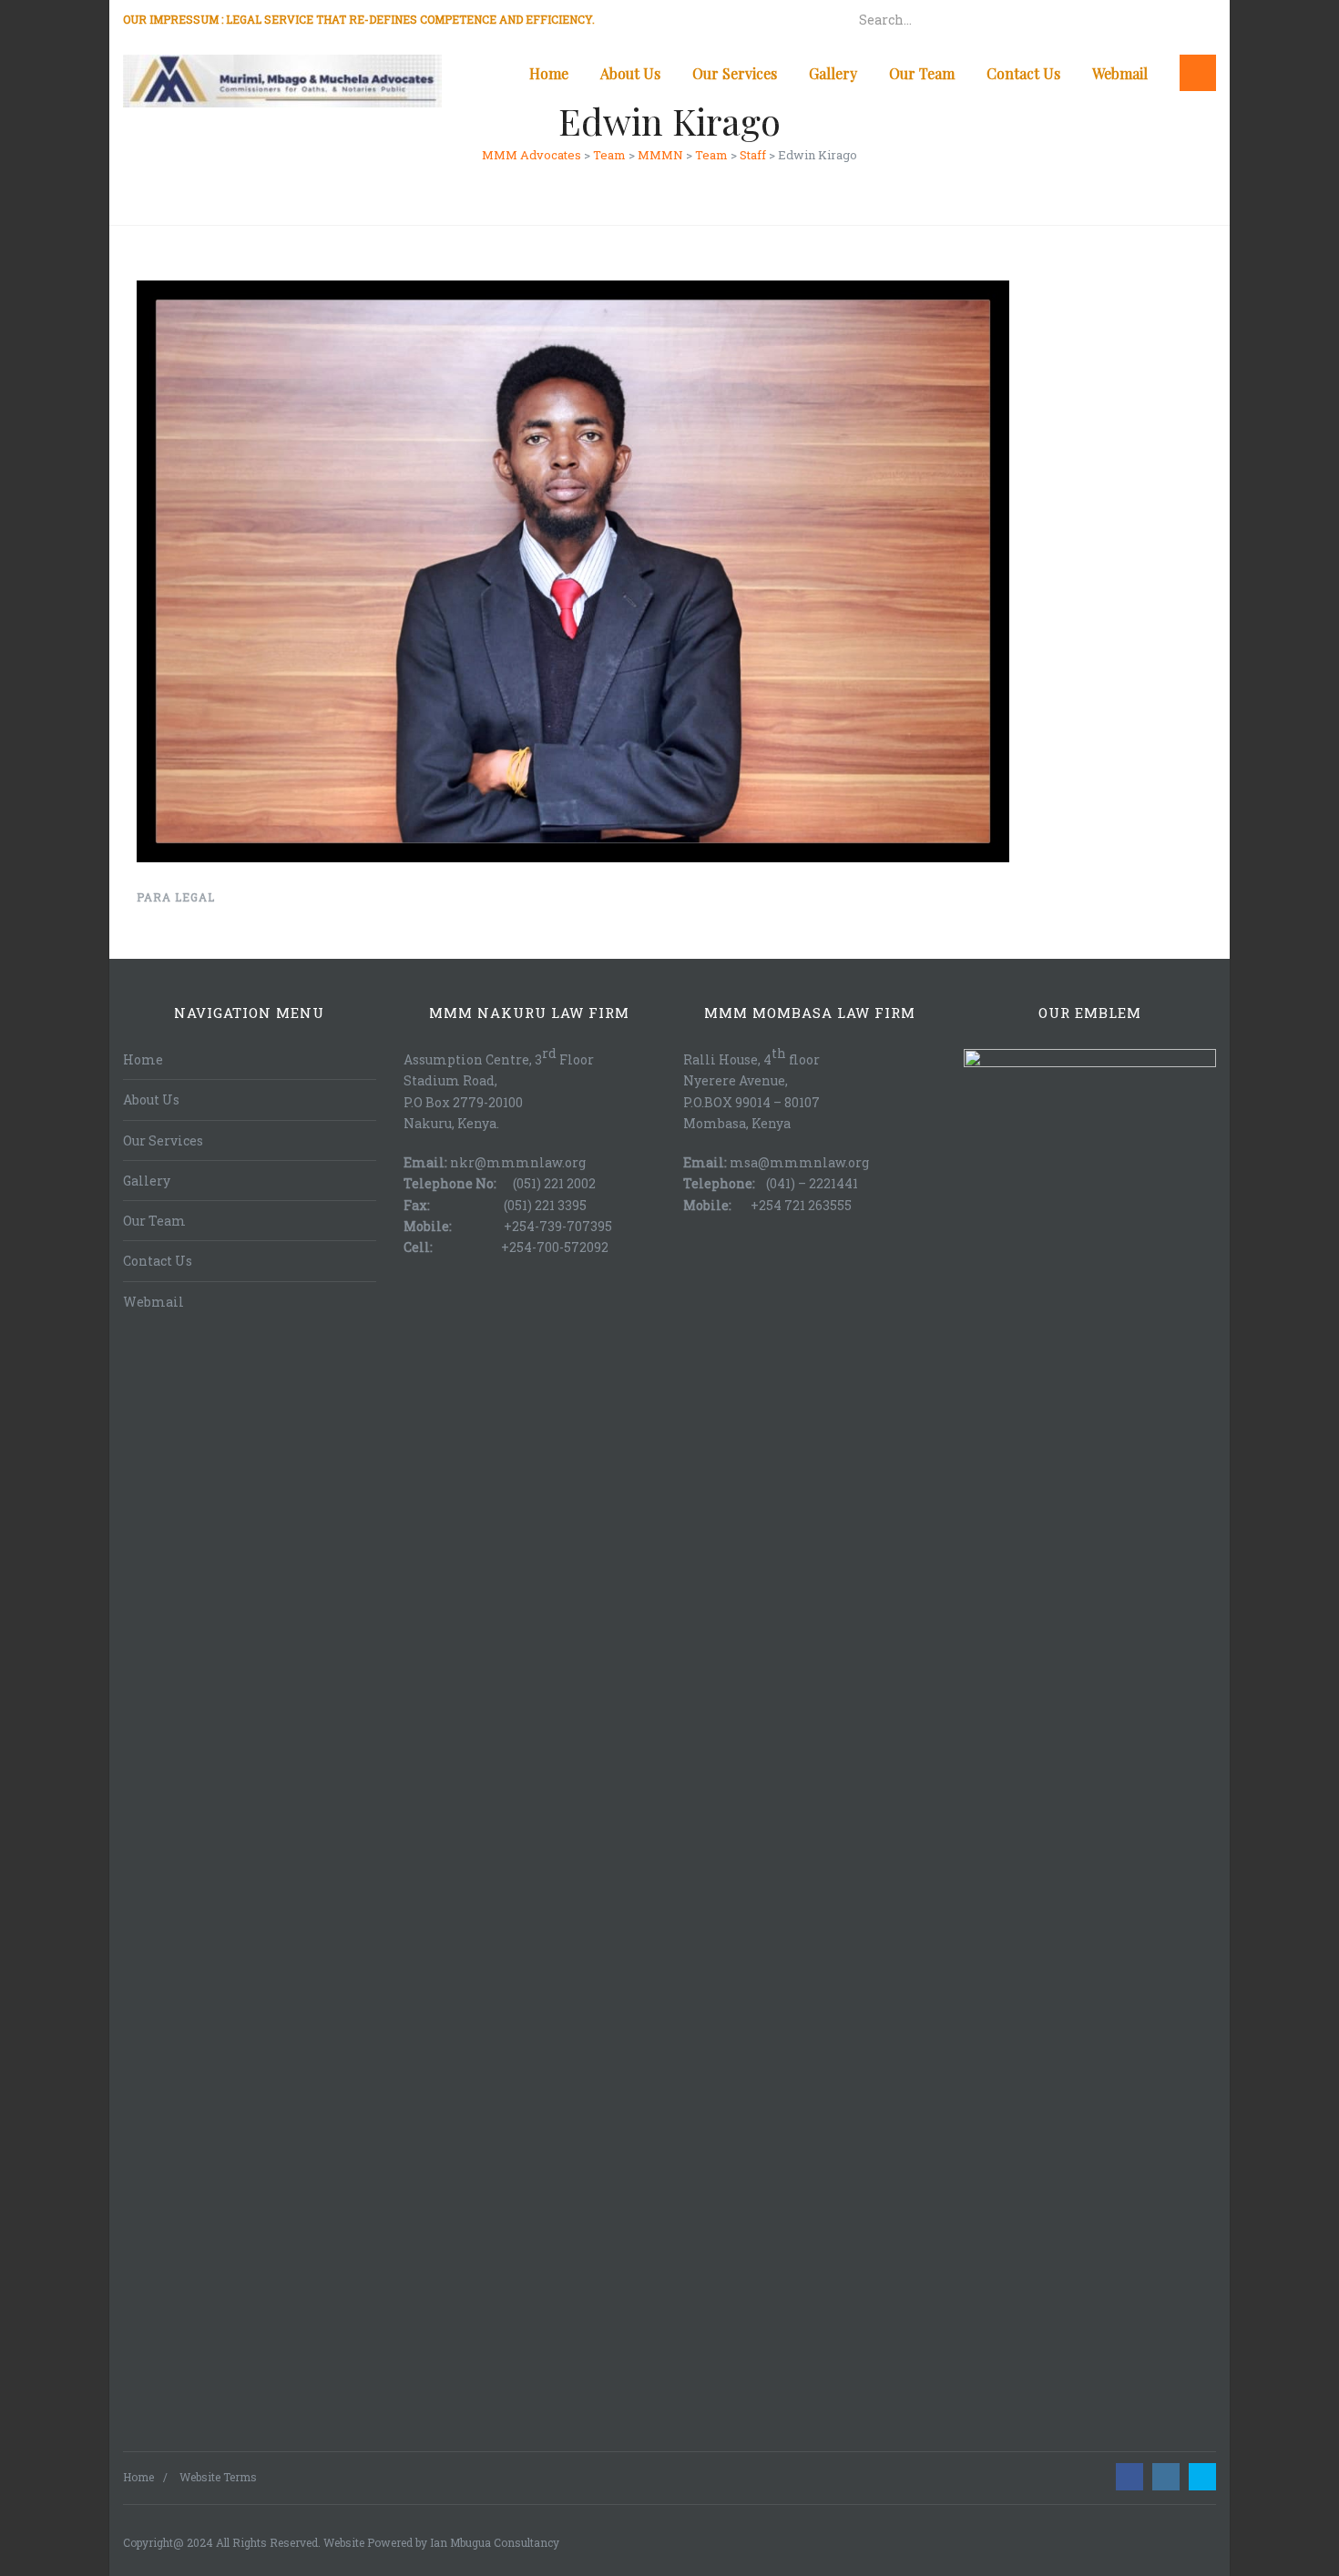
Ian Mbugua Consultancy (495, 2542)
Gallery (833, 73)
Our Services (735, 73)
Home (549, 73)
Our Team (922, 73)
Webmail (1120, 73)
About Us (630, 73)
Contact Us (1023, 73)
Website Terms (218, 2477)
